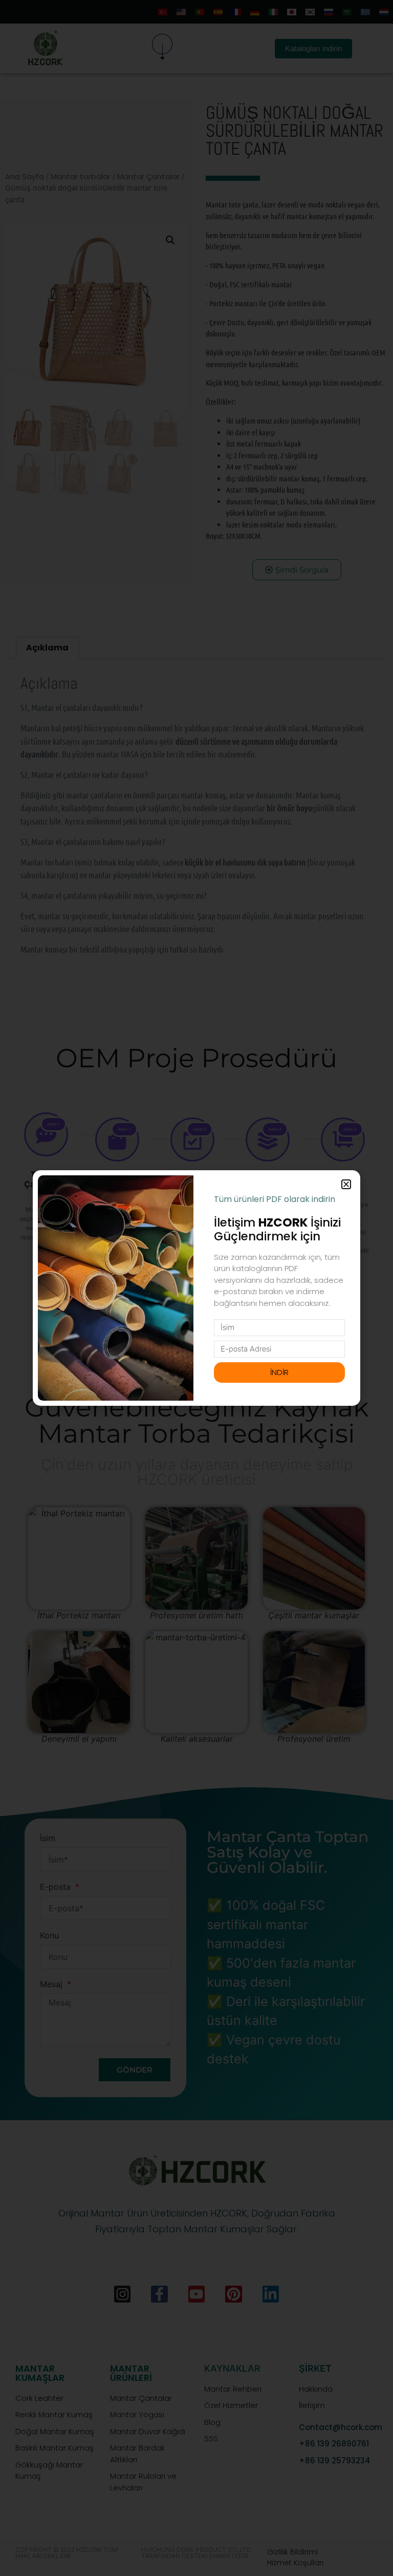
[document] (196, 1288)
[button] (346, 1184)
